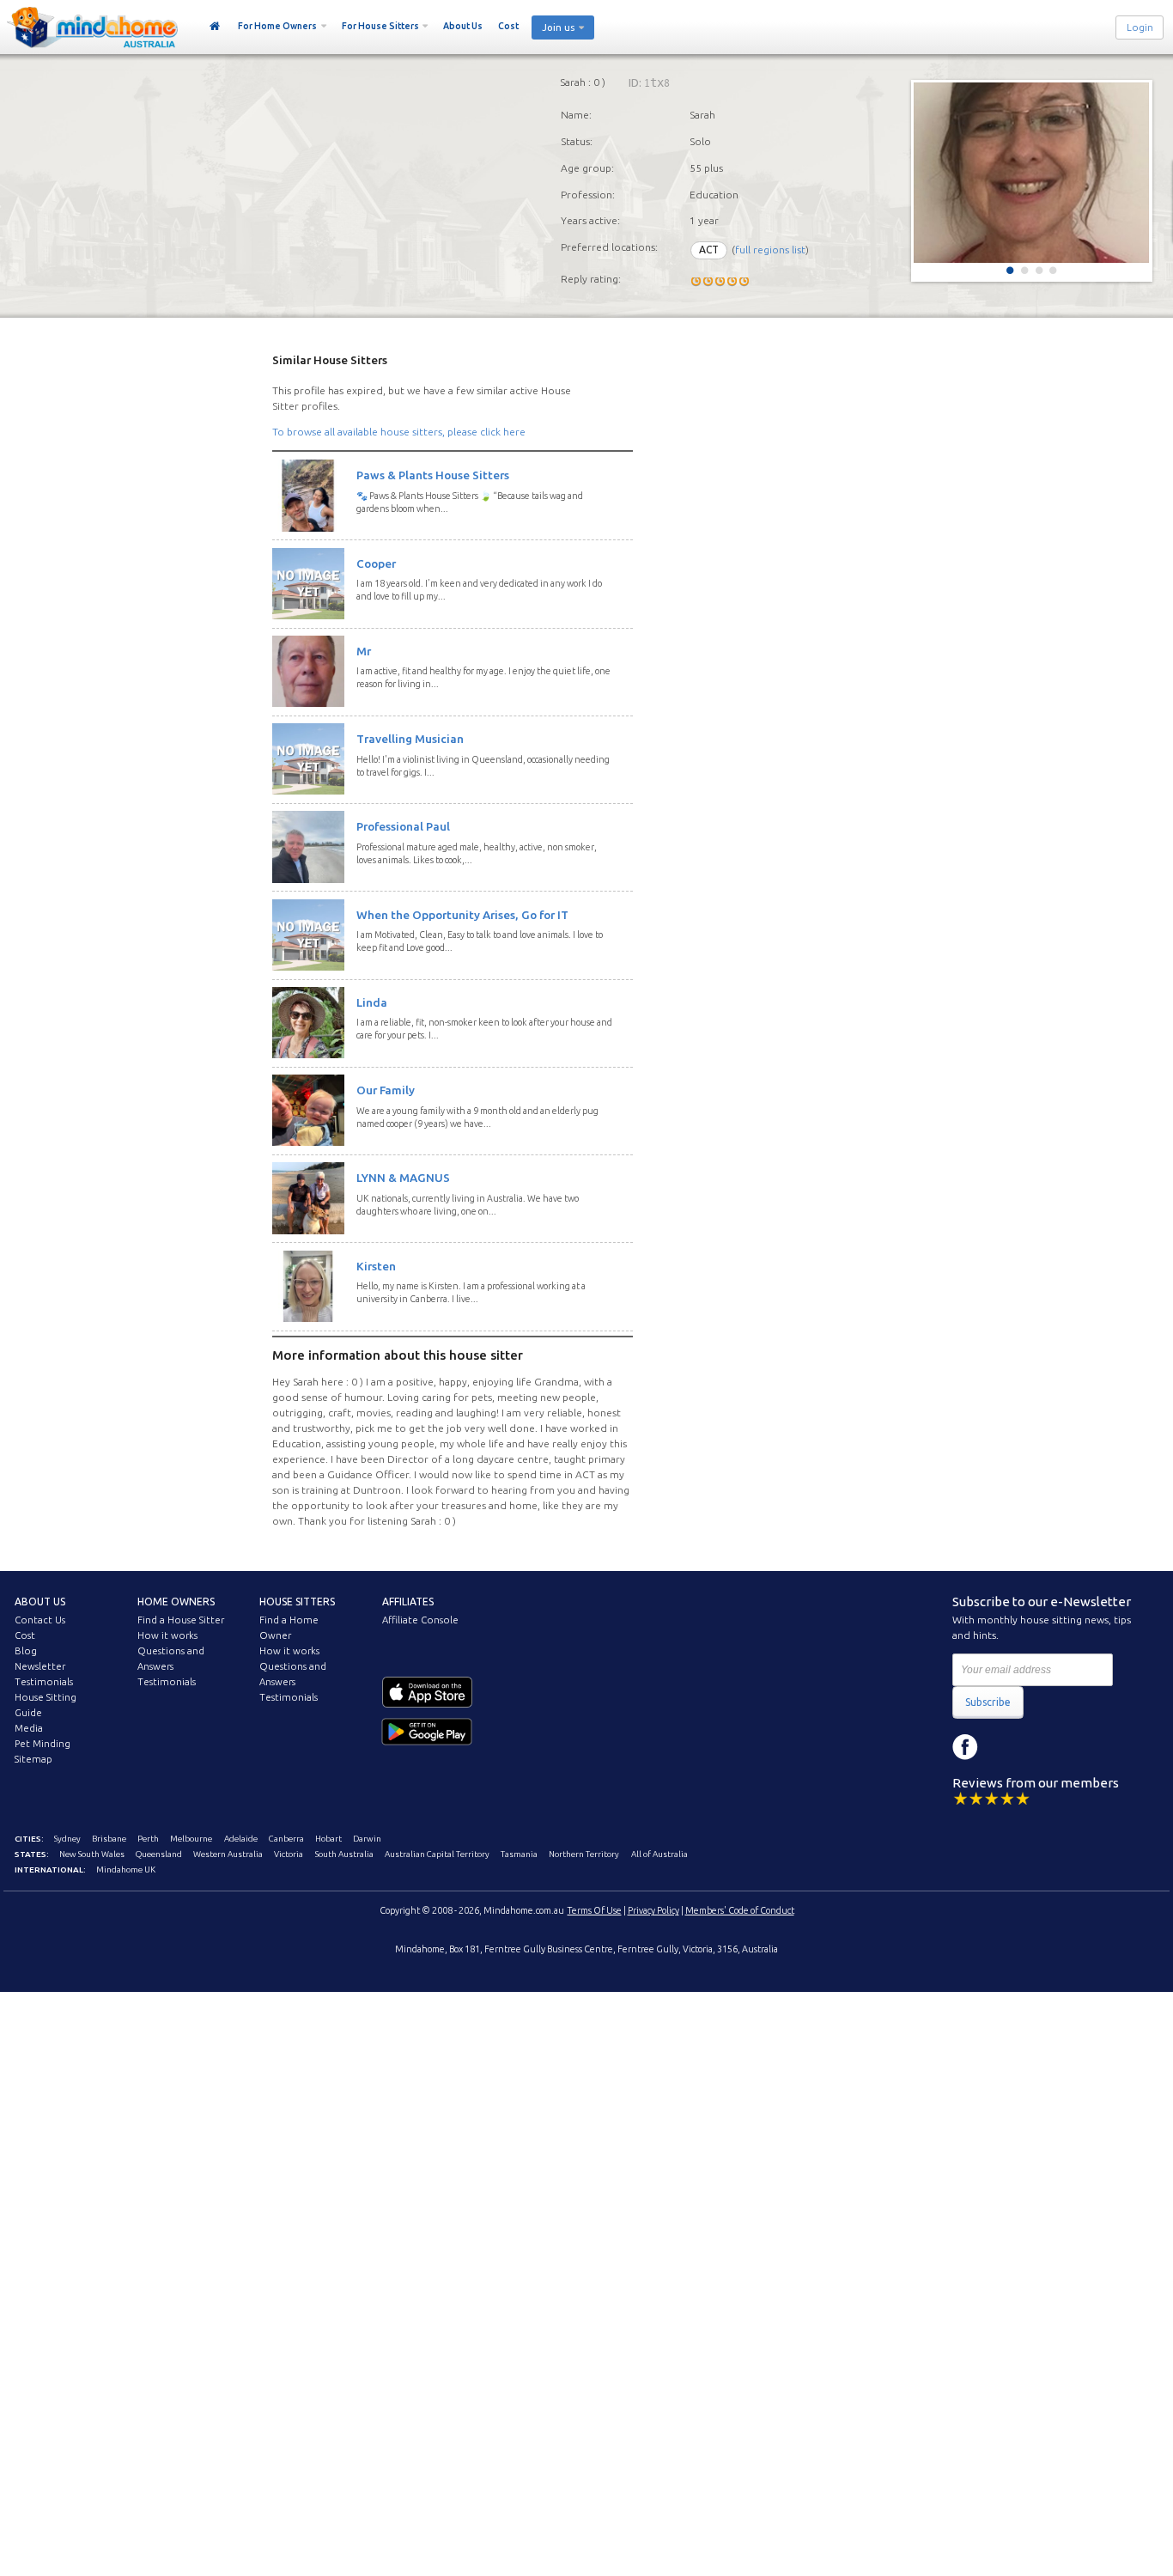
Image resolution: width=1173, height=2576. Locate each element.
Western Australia (228, 1854)
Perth (148, 1839)
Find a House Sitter (181, 1620)
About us (40, 1602)
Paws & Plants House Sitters (433, 475)
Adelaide (241, 1839)
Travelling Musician (410, 739)
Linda (372, 1002)
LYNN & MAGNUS (403, 1178)
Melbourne (191, 1839)
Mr (364, 651)
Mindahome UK (126, 1870)
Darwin (367, 1839)
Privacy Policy (653, 1910)
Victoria (289, 1854)
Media (29, 1728)
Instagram (1004, 1747)
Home (215, 27)
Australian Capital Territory (437, 1854)
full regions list (770, 250)
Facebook (965, 1747)
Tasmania (519, 1854)
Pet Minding (43, 1744)
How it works (167, 1635)
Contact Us (40, 1620)
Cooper (376, 563)
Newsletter (40, 1666)
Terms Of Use (595, 1910)
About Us (463, 26)
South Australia (344, 1854)
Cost (508, 26)
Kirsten (376, 1266)
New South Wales (92, 1854)
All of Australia (659, 1854)
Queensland (159, 1854)
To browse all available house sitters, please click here (399, 432)
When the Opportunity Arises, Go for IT (462, 915)
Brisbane (109, 1839)
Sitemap (33, 1759)
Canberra (286, 1839)
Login (1140, 27)
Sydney (67, 1839)
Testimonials (44, 1682)
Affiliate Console (420, 1620)
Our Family (386, 1090)
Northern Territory (584, 1854)
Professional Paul (403, 826)
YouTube (1042, 1747)
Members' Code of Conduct (740, 1910)
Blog (26, 1651)
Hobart (328, 1839)
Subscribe (988, 1702)
